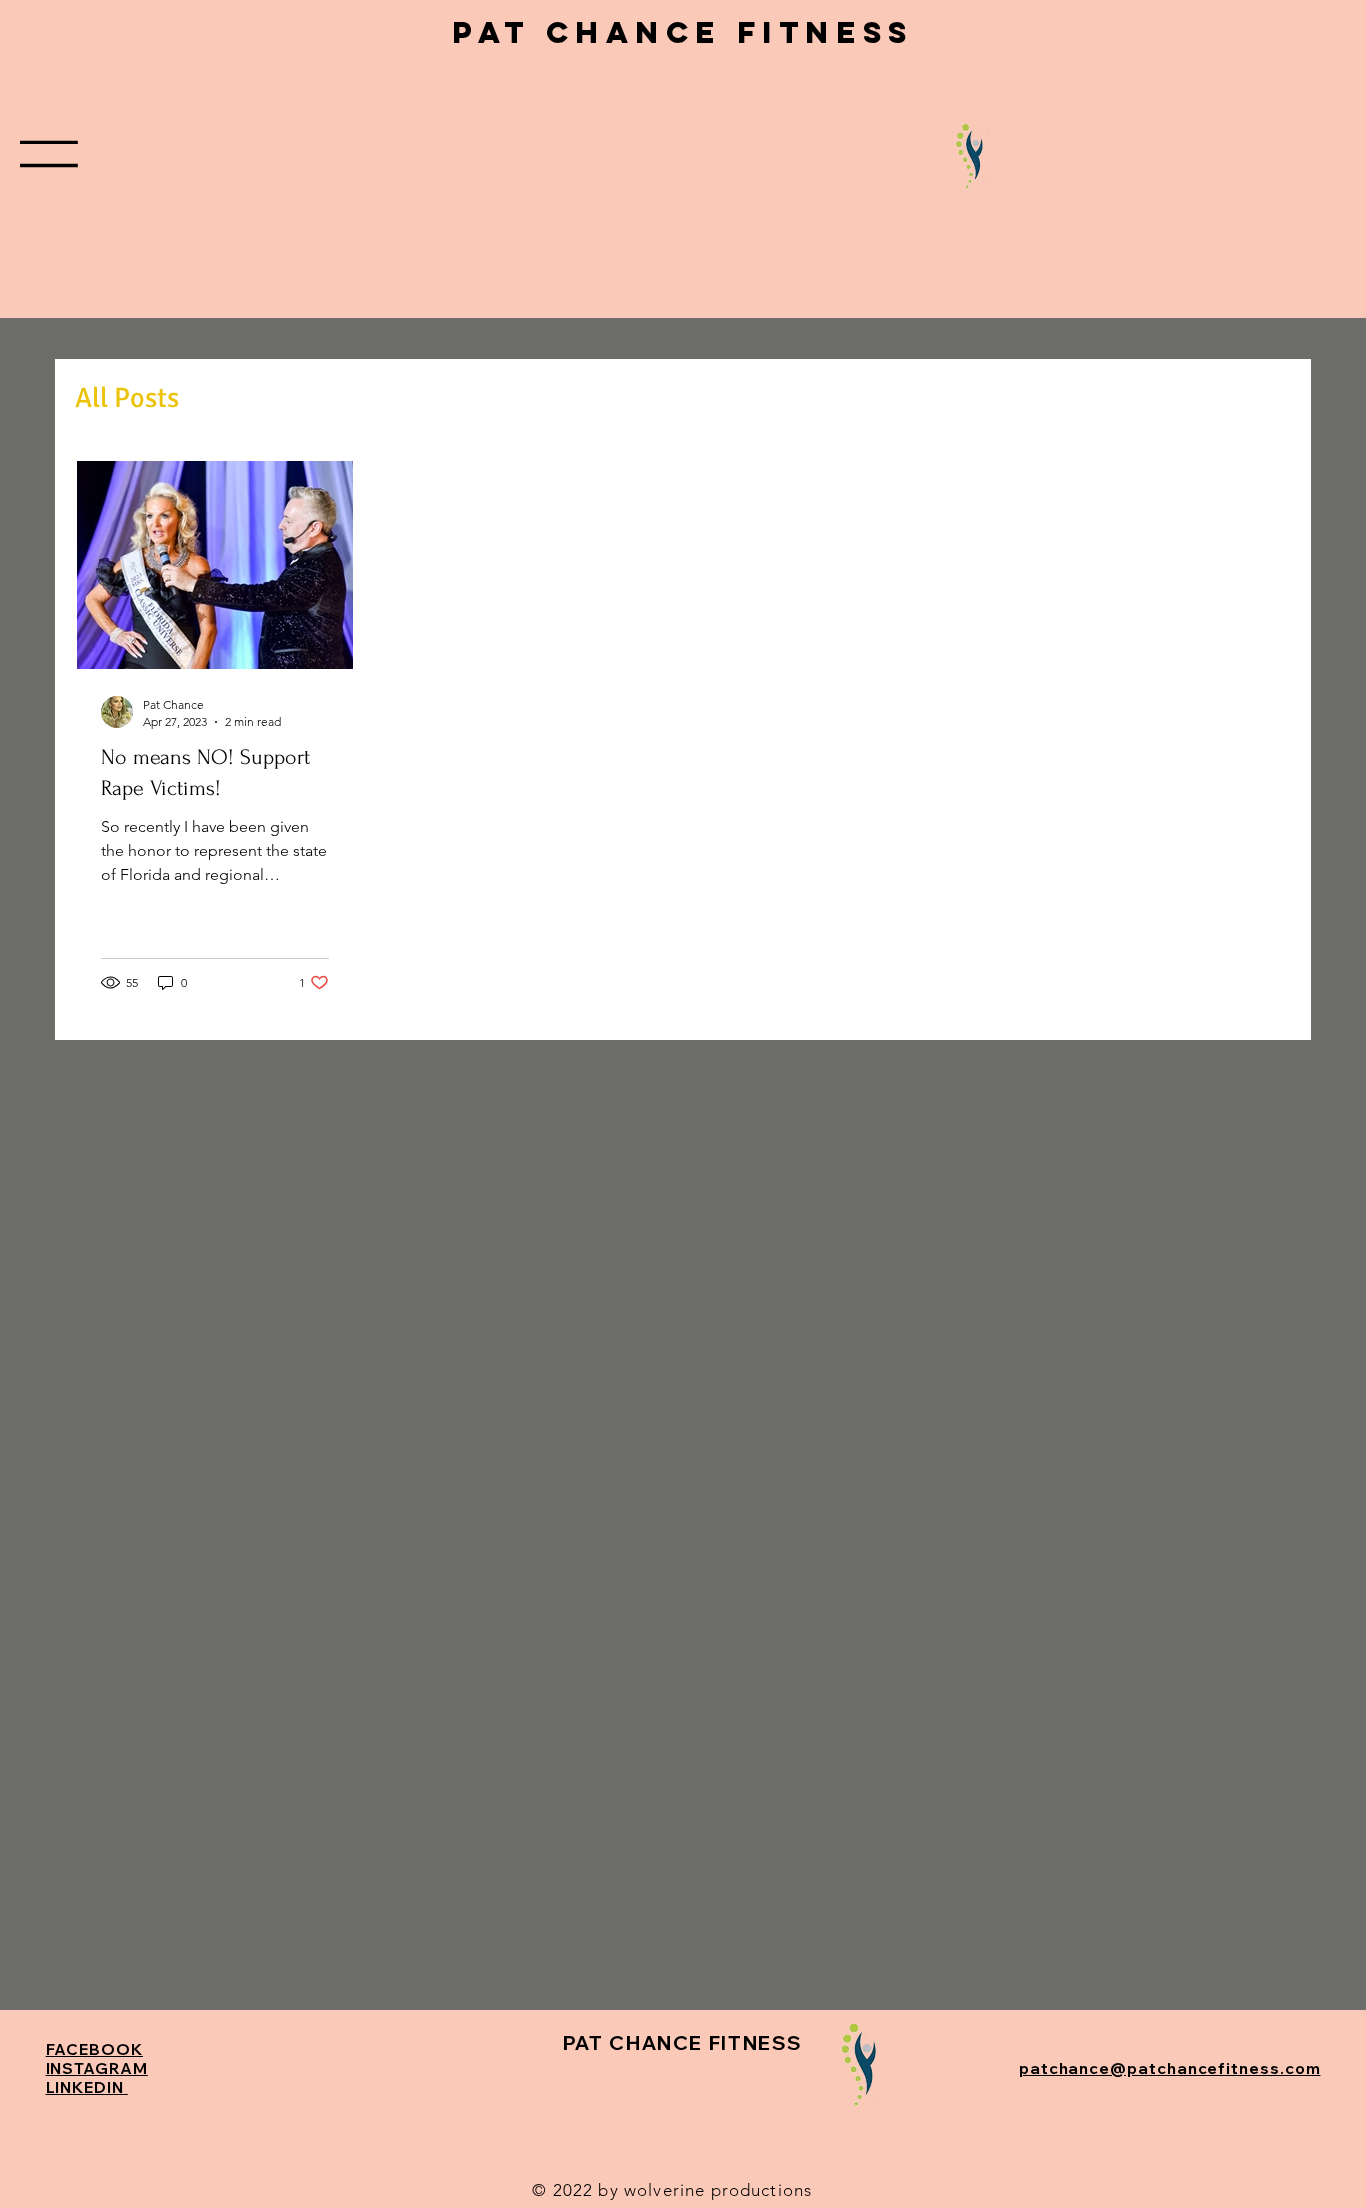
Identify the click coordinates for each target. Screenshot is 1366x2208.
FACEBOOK (94, 2049)
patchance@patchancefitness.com (1170, 2068)
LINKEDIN (87, 2087)
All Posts (127, 398)
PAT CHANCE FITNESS (682, 32)
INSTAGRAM (97, 2068)
